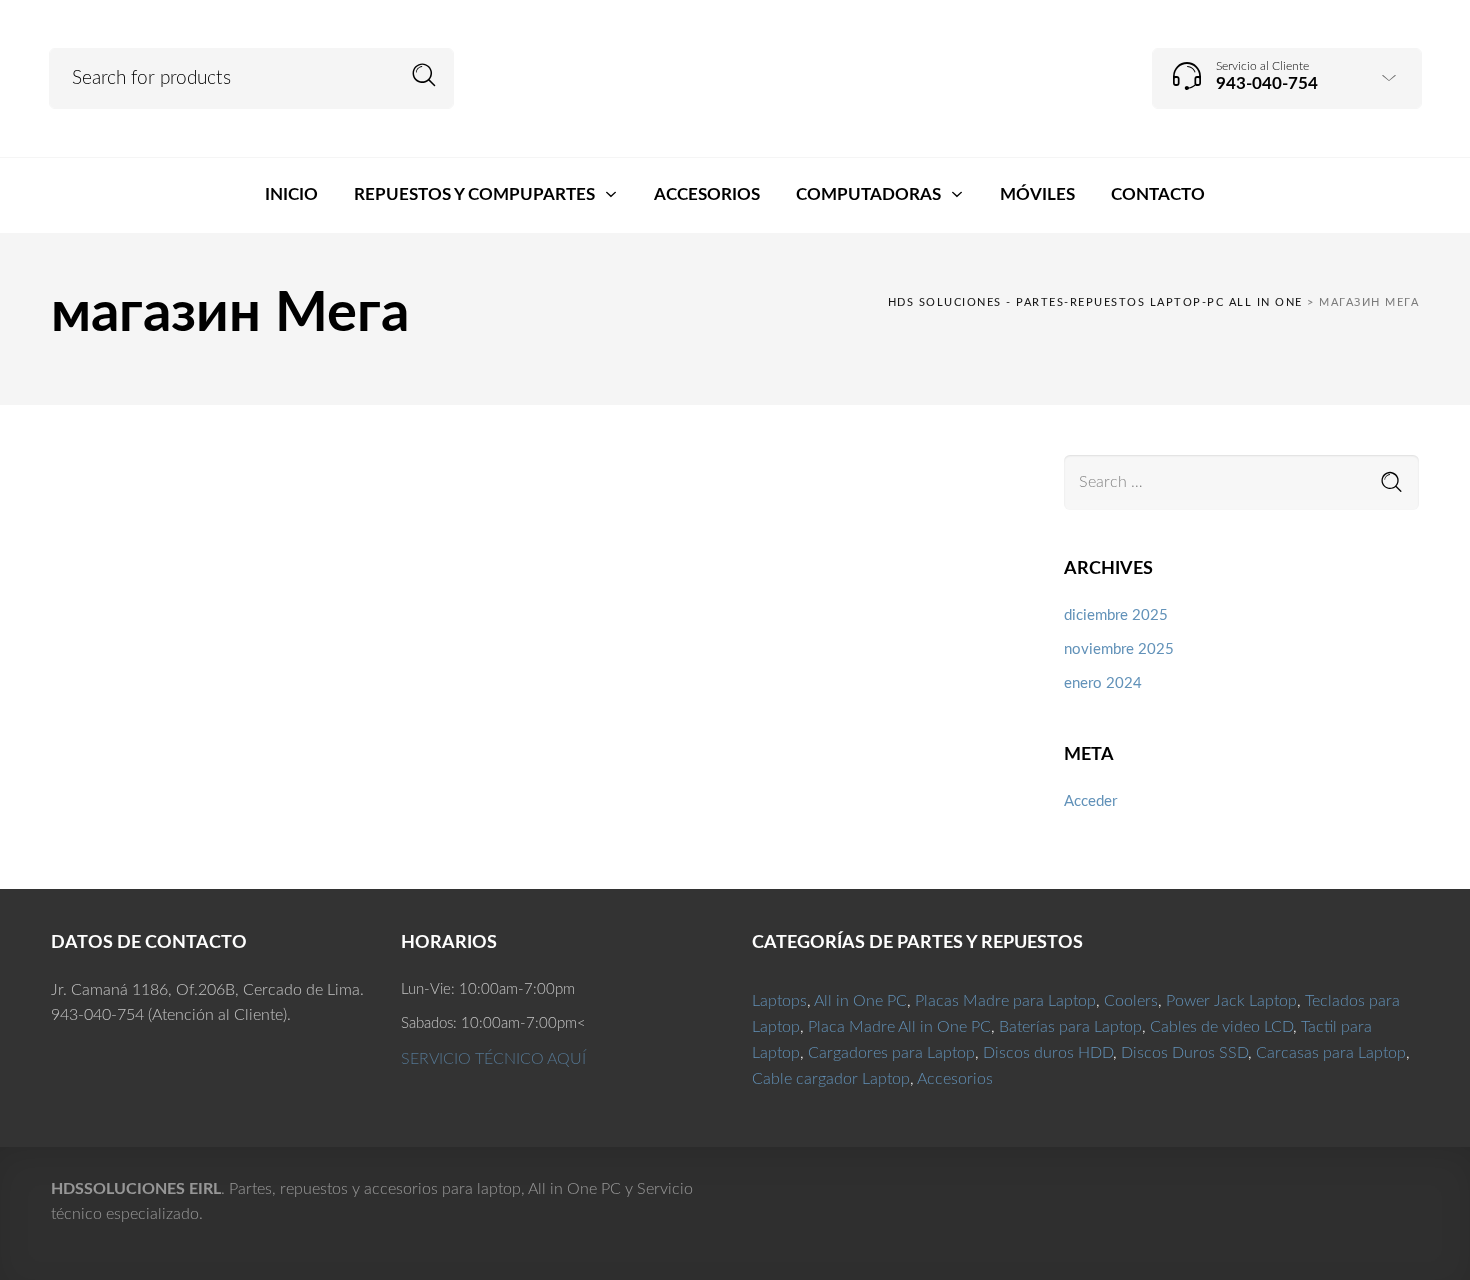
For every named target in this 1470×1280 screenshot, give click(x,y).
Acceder (1090, 801)
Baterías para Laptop (1070, 1027)
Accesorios (955, 1079)
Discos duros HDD (1048, 1053)
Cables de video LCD (1221, 1027)
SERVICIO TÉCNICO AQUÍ (493, 1059)
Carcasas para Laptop (1331, 1053)
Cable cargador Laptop (831, 1079)
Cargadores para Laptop (891, 1053)
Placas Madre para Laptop (1005, 1001)
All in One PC (860, 1001)
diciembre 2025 (1116, 615)
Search (424, 75)
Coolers (1131, 1001)
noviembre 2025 (1119, 649)
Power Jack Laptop (1231, 1001)
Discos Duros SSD (1184, 1053)
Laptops (779, 1001)
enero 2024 (1103, 683)
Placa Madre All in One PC (899, 1027)
